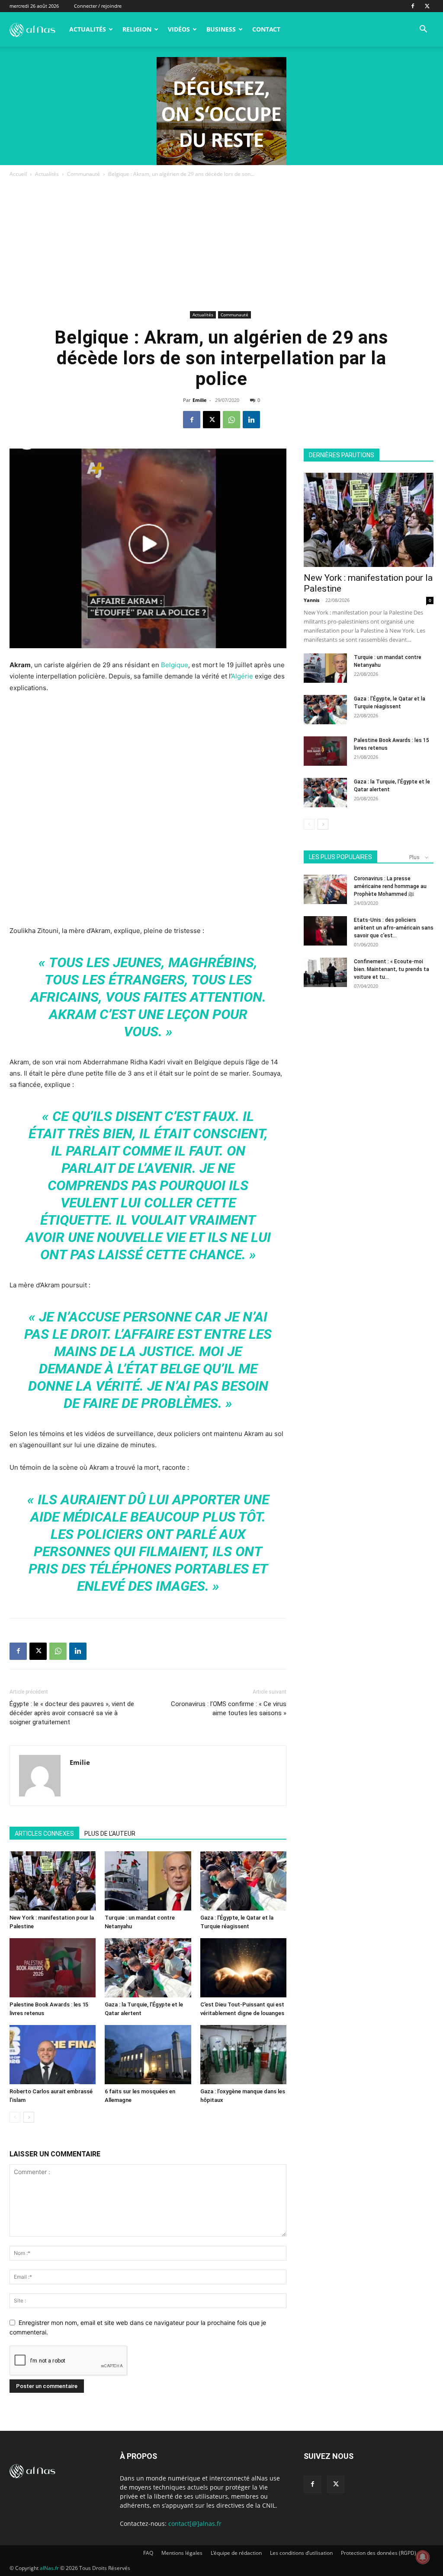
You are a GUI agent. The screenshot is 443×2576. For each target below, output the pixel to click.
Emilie (200, 400)
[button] (423, 30)
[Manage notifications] (423, 2557)
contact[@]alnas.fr (195, 2523)
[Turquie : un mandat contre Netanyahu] (148, 1881)
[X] (427, 6)
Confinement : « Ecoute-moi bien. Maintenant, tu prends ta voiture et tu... (392, 969)
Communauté (83, 174)
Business (221, 29)
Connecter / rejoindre (98, 6)
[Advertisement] (221, 244)
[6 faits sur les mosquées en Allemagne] (148, 2055)
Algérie (242, 676)
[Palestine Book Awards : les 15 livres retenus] (53, 1968)
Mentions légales (182, 2553)
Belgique (175, 665)
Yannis (311, 600)
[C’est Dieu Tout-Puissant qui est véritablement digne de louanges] (243, 1968)
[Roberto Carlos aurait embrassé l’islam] (53, 2055)
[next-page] (29, 2117)
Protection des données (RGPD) (379, 2553)
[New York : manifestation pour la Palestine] (53, 1881)
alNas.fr (49, 2568)
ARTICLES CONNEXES (44, 1834)
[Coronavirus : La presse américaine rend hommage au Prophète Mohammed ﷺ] (325, 890)
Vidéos (179, 29)
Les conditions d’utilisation (301, 2553)
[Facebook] (413, 6)
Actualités (88, 29)
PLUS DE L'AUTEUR (110, 1834)
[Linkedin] (251, 420)
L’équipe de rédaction (236, 2553)
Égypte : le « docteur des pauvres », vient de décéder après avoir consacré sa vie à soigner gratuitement (72, 1713)
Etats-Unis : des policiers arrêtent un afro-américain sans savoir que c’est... (394, 928)
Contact (266, 29)
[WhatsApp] (231, 420)
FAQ (148, 2553)
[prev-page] (15, 2117)
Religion (137, 29)
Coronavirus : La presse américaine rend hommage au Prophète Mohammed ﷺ (390, 886)
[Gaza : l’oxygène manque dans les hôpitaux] (243, 2055)
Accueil (18, 174)
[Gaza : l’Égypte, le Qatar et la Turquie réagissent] (243, 1881)
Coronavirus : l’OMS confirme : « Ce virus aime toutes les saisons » (229, 1708)
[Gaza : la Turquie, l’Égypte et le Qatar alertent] (148, 1968)
